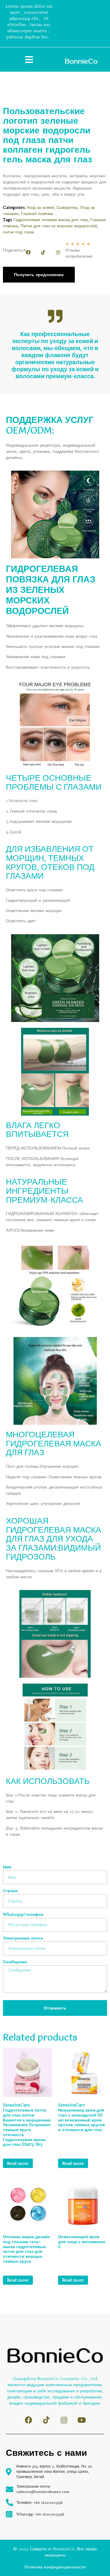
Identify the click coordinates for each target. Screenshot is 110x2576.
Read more (18, 2163)
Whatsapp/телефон (23, 1915)
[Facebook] (28, 252)
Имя (7, 1867)
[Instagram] (58, 252)
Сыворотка (67, 207)
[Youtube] (81, 2420)
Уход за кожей (40, 207)
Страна (10, 1891)
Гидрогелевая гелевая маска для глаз (51, 220)
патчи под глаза (18, 232)
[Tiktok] (43, 252)
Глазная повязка (37, 214)
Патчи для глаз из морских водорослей (59, 226)
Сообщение (15, 1962)
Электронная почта (23, 1938)
